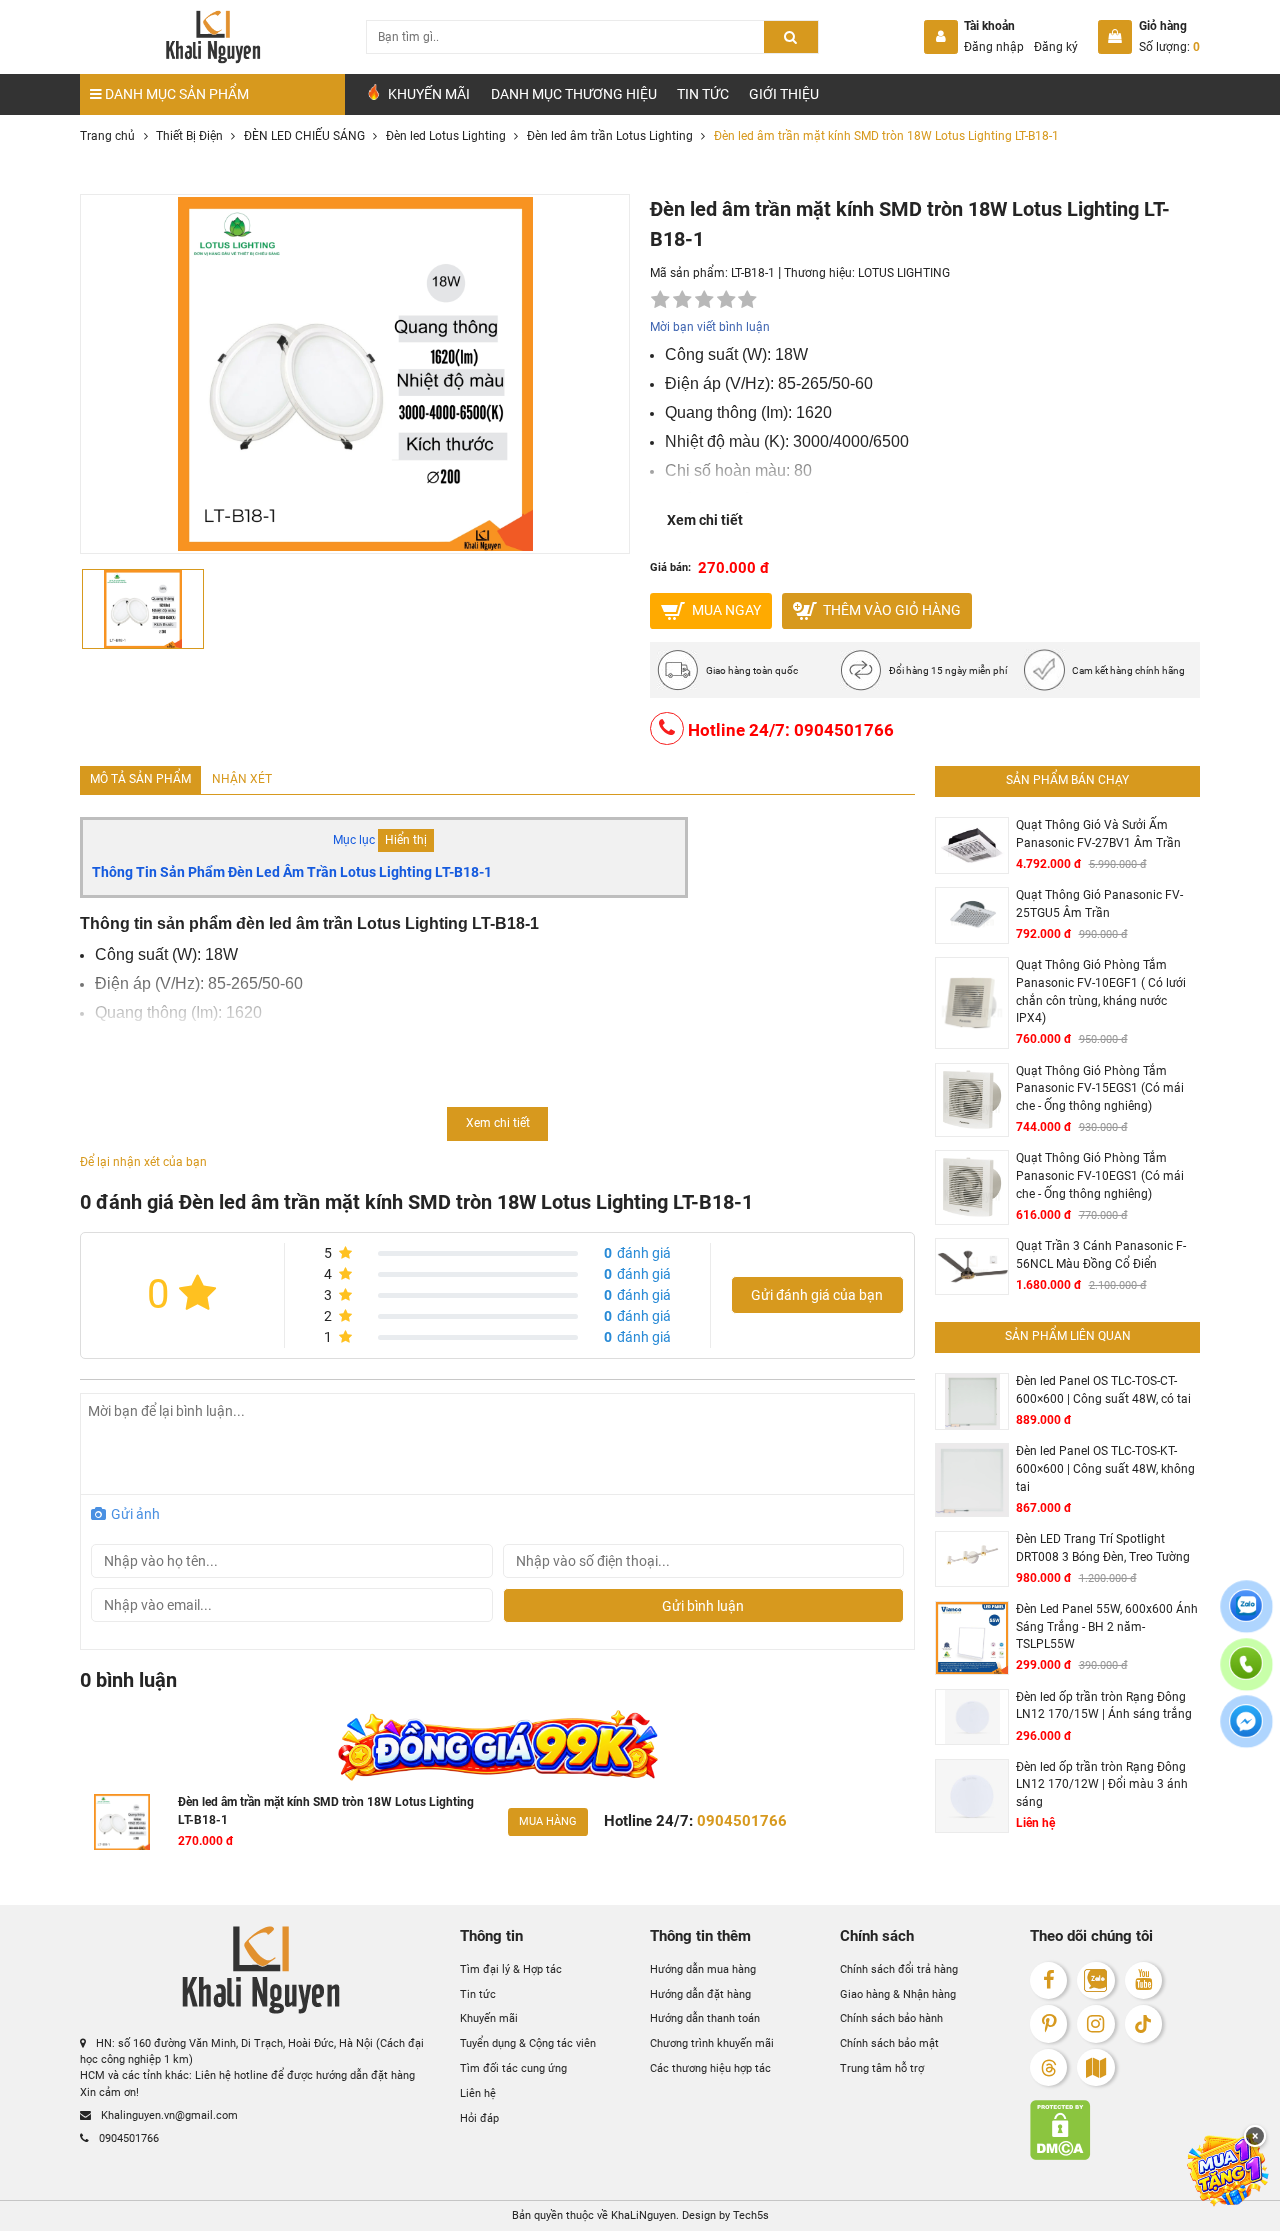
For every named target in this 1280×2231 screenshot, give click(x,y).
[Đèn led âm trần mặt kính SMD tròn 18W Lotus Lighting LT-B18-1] (122, 1822)
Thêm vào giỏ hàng (890, 609)
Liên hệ (478, 2093)
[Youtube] (1143, 1980)
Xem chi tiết (705, 520)
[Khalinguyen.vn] (212, 37)
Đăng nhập (994, 47)
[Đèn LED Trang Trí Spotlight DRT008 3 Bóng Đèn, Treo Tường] (972, 1559)
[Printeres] (1048, 2023)
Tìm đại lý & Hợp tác (511, 1969)
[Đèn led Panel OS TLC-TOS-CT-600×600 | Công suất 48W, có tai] (972, 1401)
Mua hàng (548, 1821)
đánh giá (637, 1253)
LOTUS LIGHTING (904, 273)
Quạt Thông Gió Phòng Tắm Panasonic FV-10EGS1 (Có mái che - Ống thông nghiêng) (1100, 1175)
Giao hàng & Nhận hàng (898, 1993)
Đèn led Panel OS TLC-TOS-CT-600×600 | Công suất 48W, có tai (1103, 1390)
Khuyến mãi (489, 2018)
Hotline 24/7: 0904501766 (789, 729)
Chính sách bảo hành (891, 2018)
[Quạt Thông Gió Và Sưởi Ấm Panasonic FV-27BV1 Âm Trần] (972, 845)
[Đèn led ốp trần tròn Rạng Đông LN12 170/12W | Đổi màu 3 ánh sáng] (972, 1796)
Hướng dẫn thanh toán (705, 2018)
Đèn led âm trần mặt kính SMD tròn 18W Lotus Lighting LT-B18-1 (326, 1811)
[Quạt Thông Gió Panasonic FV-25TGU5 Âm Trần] (972, 915)
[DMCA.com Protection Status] (1115, 2130)
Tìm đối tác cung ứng (513, 2068)
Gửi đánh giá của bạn (817, 1295)
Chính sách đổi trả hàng (899, 1969)
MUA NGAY (725, 609)
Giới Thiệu (784, 94)
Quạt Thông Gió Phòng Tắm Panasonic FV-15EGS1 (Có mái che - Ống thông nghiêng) (1100, 1088)
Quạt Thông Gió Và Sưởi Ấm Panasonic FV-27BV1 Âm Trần (1098, 834)
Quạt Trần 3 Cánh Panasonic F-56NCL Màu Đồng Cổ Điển (1101, 1255)
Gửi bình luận (703, 1606)
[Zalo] (1095, 1980)
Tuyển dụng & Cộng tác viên (528, 2043)
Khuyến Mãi (427, 94)
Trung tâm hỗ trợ (882, 2068)
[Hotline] (1246, 1676)
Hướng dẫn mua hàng (703, 1969)
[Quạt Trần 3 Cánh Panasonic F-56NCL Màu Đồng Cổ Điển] (972, 1266)
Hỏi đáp (479, 2118)
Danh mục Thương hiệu (574, 94)
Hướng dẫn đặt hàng (700, 1993)
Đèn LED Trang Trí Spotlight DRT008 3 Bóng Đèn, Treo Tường (1103, 1548)
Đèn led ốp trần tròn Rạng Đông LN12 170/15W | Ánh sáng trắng (1104, 1706)
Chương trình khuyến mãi (712, 2043)
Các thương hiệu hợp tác (710, 2068)
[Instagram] (1095, 2023)
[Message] (1246, 1734)
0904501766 (127, 2138)
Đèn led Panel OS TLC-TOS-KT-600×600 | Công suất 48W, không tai (1105, 1468)
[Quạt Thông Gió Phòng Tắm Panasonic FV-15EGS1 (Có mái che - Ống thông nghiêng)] (972, 1100)
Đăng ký (1056, 47)
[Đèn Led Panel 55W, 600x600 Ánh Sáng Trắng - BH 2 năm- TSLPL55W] (972, 1638)
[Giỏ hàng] (1115, 37)
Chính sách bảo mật (889, 2043)
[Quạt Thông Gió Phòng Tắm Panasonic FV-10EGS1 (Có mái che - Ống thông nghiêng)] (972, 1187)
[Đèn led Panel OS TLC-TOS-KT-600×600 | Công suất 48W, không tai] (972, 1480)
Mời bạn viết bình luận (710, 327)
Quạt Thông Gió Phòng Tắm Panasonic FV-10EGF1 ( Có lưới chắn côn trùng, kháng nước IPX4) (1101, 991)
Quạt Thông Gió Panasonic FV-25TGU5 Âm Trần (1099, 904)
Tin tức (703, 94)
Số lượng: (1169, 47)
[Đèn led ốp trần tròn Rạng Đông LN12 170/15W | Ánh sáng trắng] (972, 1717)
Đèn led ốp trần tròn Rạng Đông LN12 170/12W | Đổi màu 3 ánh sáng (1102, 1784)
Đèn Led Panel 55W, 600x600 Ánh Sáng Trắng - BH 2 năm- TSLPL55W (1107, 1626)
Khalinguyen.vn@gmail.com (168, 2115)
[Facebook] (1048, 1980)
